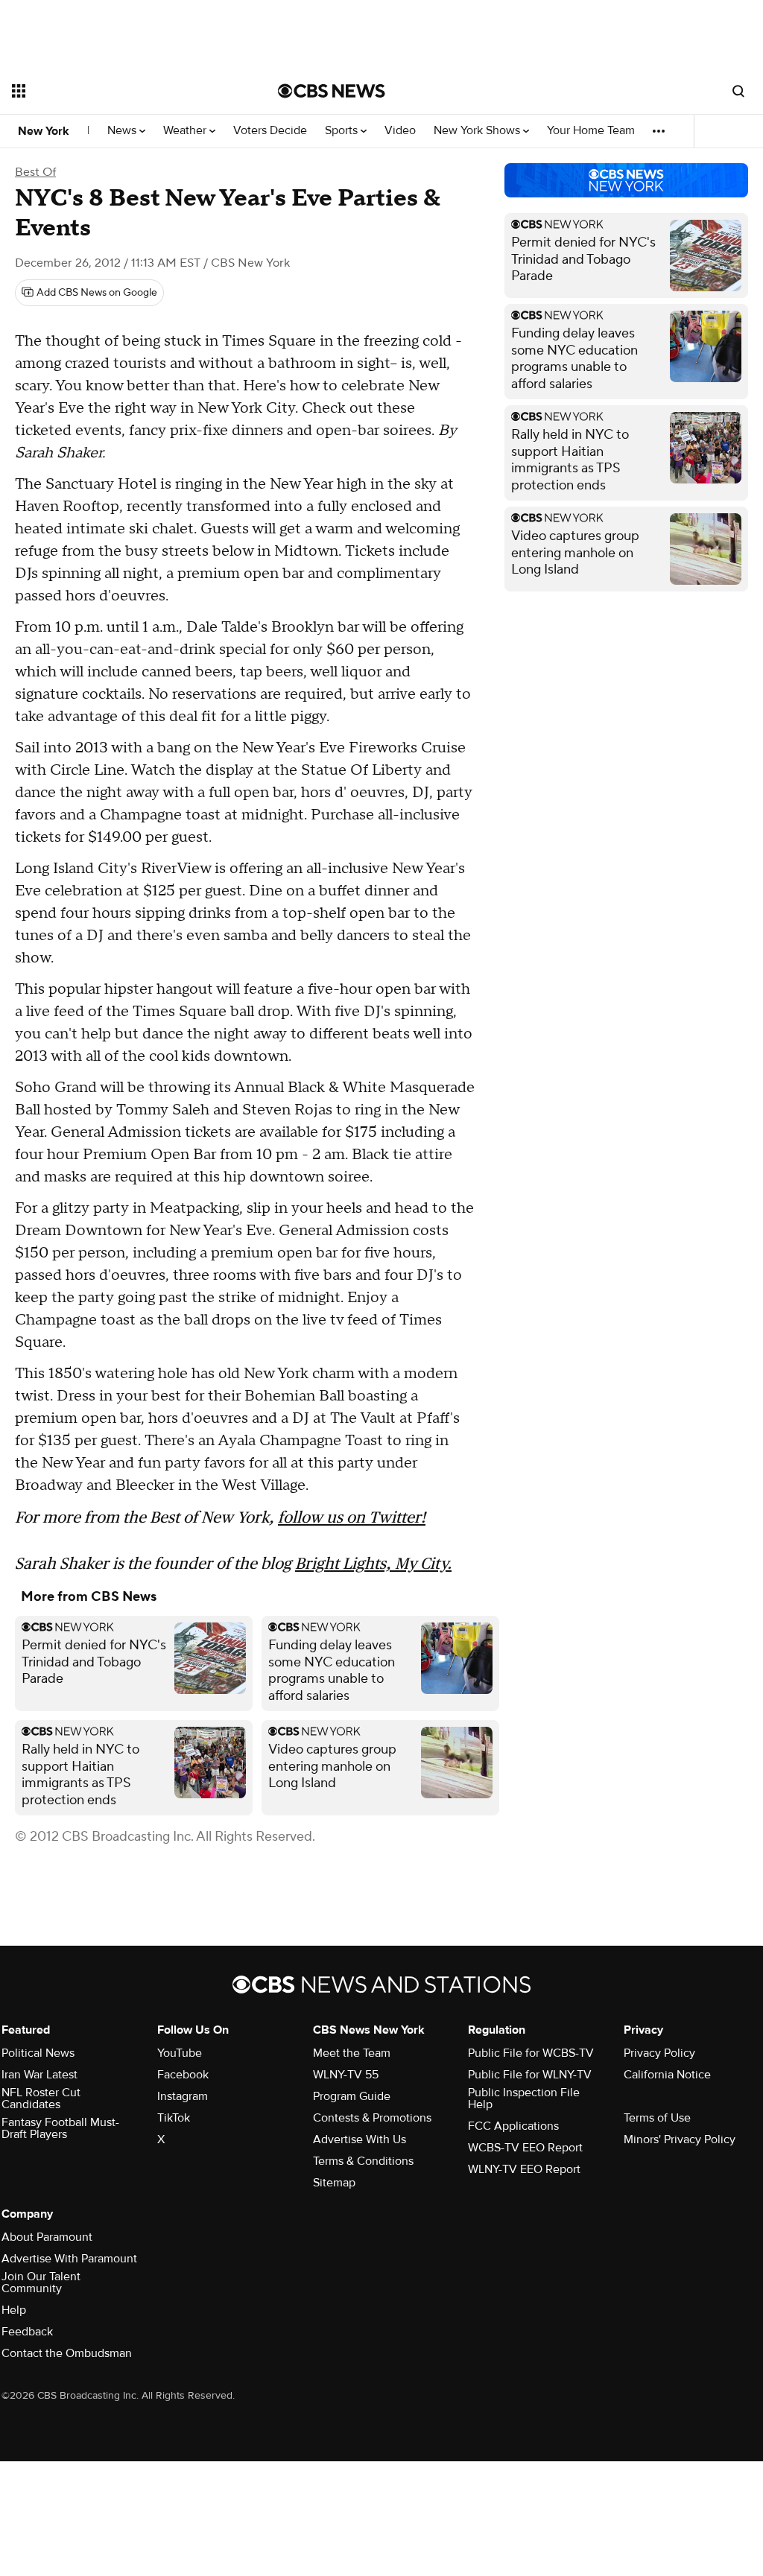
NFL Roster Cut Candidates (41, 2098)
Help (14, 2310)
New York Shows (478, 131)
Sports (343, 131)
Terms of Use (657, 2118)
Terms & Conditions (363, 2161)
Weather (186, 131)
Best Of (35, 172)
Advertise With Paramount (69, 2259)
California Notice (667, 2075)
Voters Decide (270, 131)
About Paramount (47, 2237)
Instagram (183, 2096)
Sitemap (334, 2183)
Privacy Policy (659, 2053)
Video (400, 131)
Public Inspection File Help (524, 2098)
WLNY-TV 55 (346, 2075)
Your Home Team (591, 131)
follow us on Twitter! (352, 1517)
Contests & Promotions (372, 2118)
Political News (38, 2053)
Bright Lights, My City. (373, 1563)
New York (44, 131)
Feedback (27, 2332)
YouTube (180, 2053)
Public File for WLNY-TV (530, 2075)
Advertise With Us (360, 2139)
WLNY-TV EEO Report (524, 2169)
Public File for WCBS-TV (531, 2053)
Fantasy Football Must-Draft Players (60, 2128)
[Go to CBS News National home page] (332, 91)
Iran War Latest (39, 2075)
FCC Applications (513, 2126)
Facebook (183, 2075)
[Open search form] (738, 91)
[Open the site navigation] (118, 91)
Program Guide (352, 2096)
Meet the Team (352, 2053)
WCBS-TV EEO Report (525, 2148)
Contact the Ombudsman (67, 2353)
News (123, 131)
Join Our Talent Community (41, 2282)
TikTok (174, 2118)
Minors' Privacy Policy (680, 2139)
